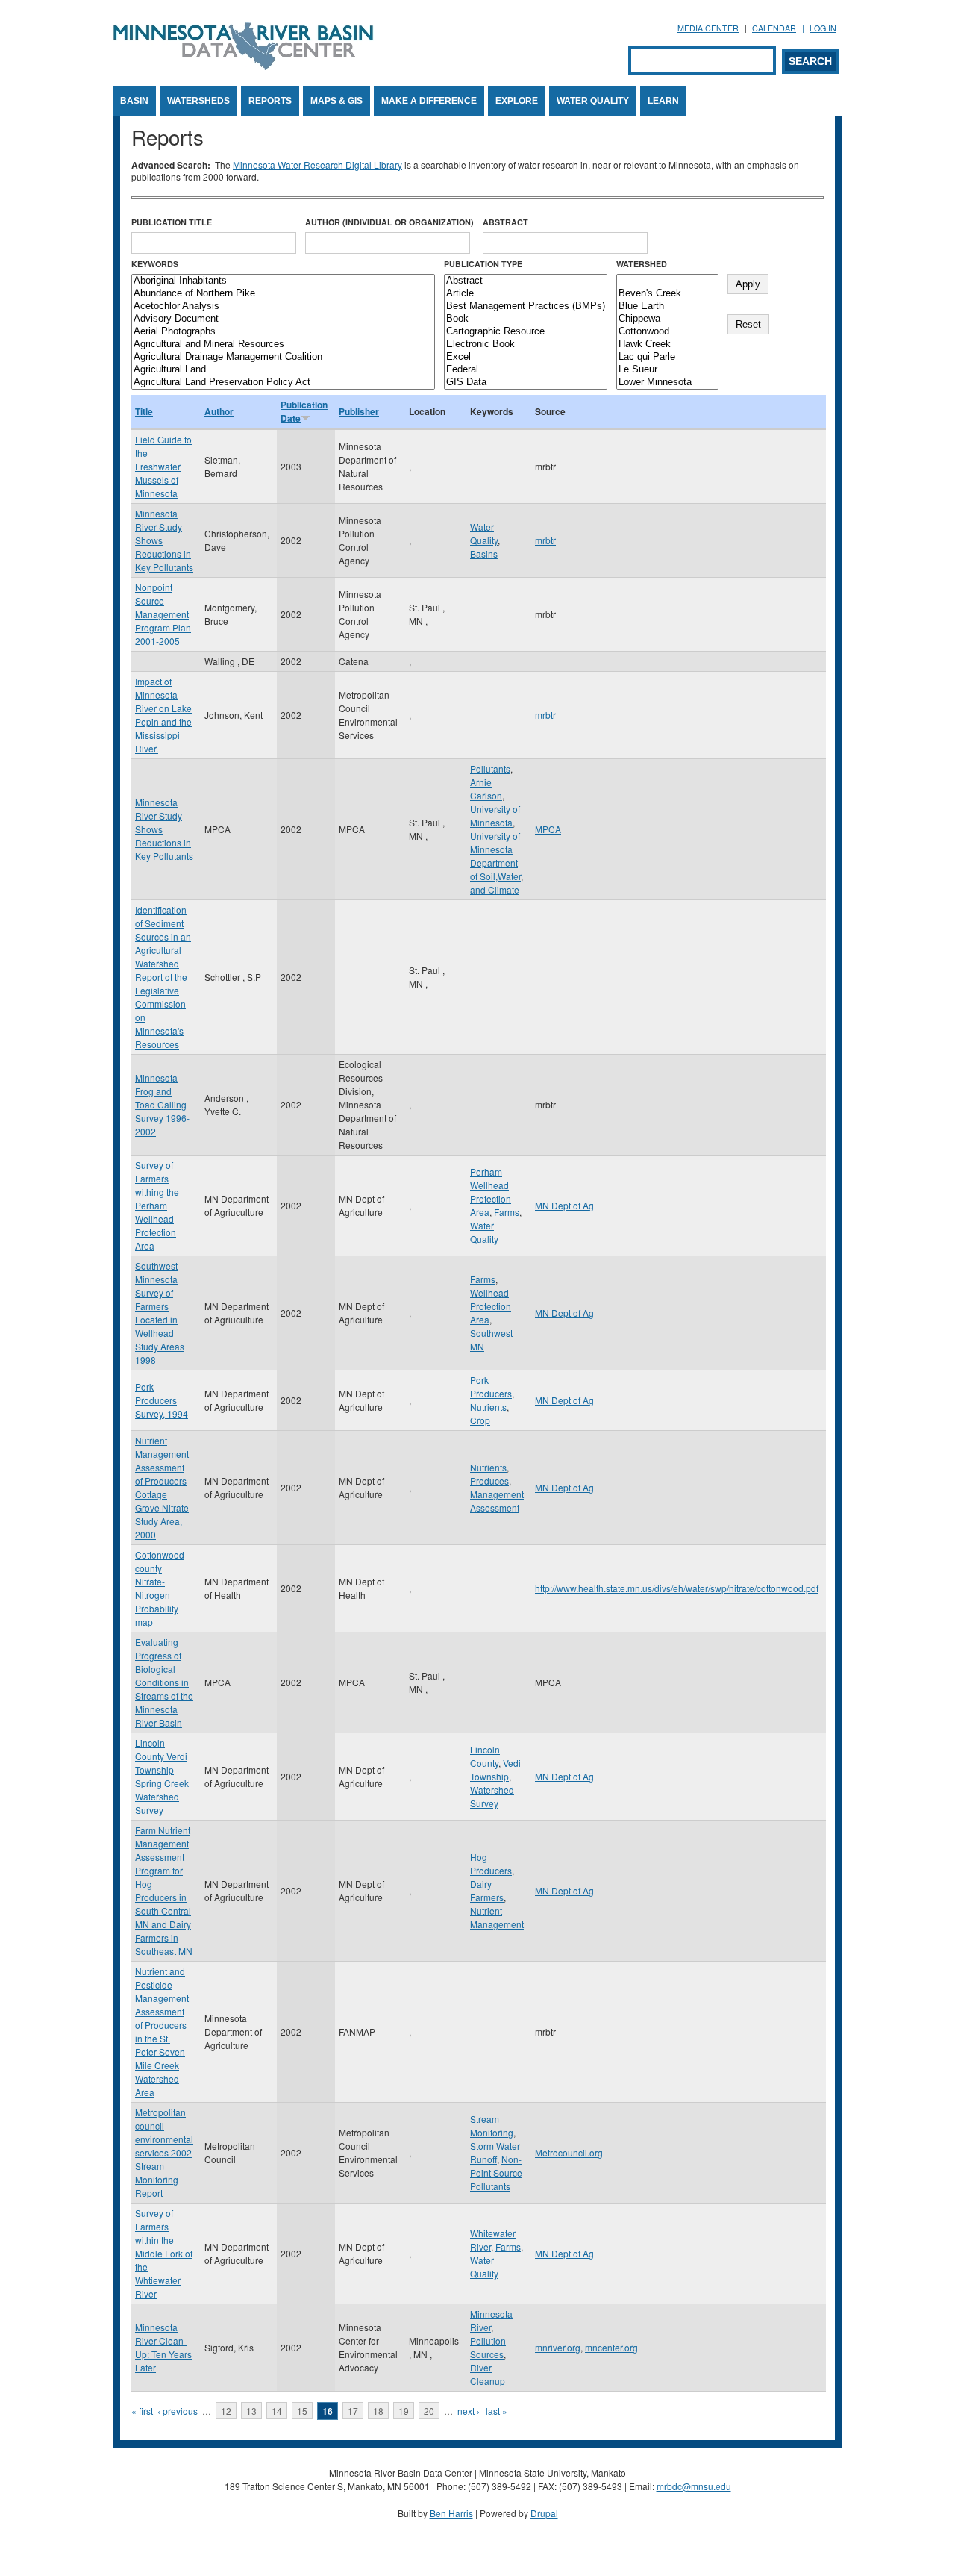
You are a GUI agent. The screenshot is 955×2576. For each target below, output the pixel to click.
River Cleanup (488, 2374)
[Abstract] (526, 281)
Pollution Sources (488, 2347)
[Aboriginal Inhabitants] (283, 281)
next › (469, 2411)
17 (353, 2411)
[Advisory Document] (283, 319)
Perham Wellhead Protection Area (491, 1192)
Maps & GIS (336, 101)
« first (142, 2411)
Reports (270, 101)
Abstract (505, 222)
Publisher (359, 411)
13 (251, 2411)
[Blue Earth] (667, 306)
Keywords (155, 264)
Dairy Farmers (487, 1890)
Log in (823, 28)
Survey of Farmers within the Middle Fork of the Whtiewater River (164, 2253)
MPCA (548, 829)
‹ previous (178, 2411)
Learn (663, 101)
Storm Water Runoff (495, 2152)
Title (144, 411)
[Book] (526, 319)
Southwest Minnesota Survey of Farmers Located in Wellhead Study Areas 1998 (160, 1313)
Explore (517, 101)
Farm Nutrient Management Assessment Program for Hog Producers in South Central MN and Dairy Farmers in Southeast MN (164, 1890)
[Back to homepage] (243, 66)
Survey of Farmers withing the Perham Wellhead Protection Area (157, 1205)
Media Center (708, 28)
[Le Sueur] (667, 370)
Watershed (642, 264)
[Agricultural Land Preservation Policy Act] (283, 383)
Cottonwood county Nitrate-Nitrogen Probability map (160, 1588)
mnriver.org (558, 2347)
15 (302, 2411)
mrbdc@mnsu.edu (694, 2486)
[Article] (526, 294)
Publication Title (172, 222)
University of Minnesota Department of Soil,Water (495, 856)
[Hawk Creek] (667, 344)
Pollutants (490, 768)
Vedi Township (495, 1769)
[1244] (667, 281)
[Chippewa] (667, 319)
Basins (484, 553)
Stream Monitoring (492, 2126)
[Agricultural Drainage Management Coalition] (283, 357)
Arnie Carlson (486, 789)
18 (378, 2411)
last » (497, 2411)
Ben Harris (451, 2513)
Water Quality (593, 101)
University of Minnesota (495, 815)
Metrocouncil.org (569, 2152)
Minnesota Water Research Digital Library (317, 165)
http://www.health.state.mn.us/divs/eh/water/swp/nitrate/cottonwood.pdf (677, 1588)
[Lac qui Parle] (667, 357)
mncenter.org (611, 2347)
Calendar (774, 28)
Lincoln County (485, 1756)
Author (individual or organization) (389, 222)
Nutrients (488, 1407)
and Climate (495, 889)
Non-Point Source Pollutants (496, 2173)
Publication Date (304, 411)
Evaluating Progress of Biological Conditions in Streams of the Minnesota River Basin (164, 1682)
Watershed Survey (492, 1796)
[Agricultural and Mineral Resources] (283, 344)
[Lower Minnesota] (667, 383)
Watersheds (198, 101)
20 (429, 2411)
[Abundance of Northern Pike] (283, 294)
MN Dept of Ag (564, 1205)
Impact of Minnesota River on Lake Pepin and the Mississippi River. (163, 715)
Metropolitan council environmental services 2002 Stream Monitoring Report (164, 2152)
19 (404, 2411)
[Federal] (526, 370)
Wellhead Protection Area (491, 1306)
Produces (489, 1481)
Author (219, 411)
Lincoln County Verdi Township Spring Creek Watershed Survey (162, 1776)
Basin (134, 101)
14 (277, 2411)
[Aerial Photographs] (283, 332)
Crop (480, 1420)
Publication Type (483, 264)
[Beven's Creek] (667, 294)
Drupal (544, 2513)
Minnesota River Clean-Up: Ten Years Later (163, 2347)
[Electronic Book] (526, 344)
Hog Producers (491, 1864)
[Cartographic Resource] (526, 332)
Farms (507, 1212)
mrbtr (545, 540)
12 (226, 2411)
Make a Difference (429, 101)
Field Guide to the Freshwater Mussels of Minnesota (163, 466)
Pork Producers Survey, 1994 (162, 1400)
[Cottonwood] (667, 332)
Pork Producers (491, 1387)
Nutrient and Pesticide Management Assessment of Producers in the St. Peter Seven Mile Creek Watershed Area (162, 2031)
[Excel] (526, 357)
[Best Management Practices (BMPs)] (526, 306)
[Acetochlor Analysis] (283, 306)
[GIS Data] (526, 383)
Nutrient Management (497, 1917)
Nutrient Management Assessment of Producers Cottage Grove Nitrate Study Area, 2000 (162, 1487)
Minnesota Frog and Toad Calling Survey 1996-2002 (162, 1104)
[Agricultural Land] (283, 370)
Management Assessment (497, 1501)
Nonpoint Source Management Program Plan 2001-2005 (163, 614)
